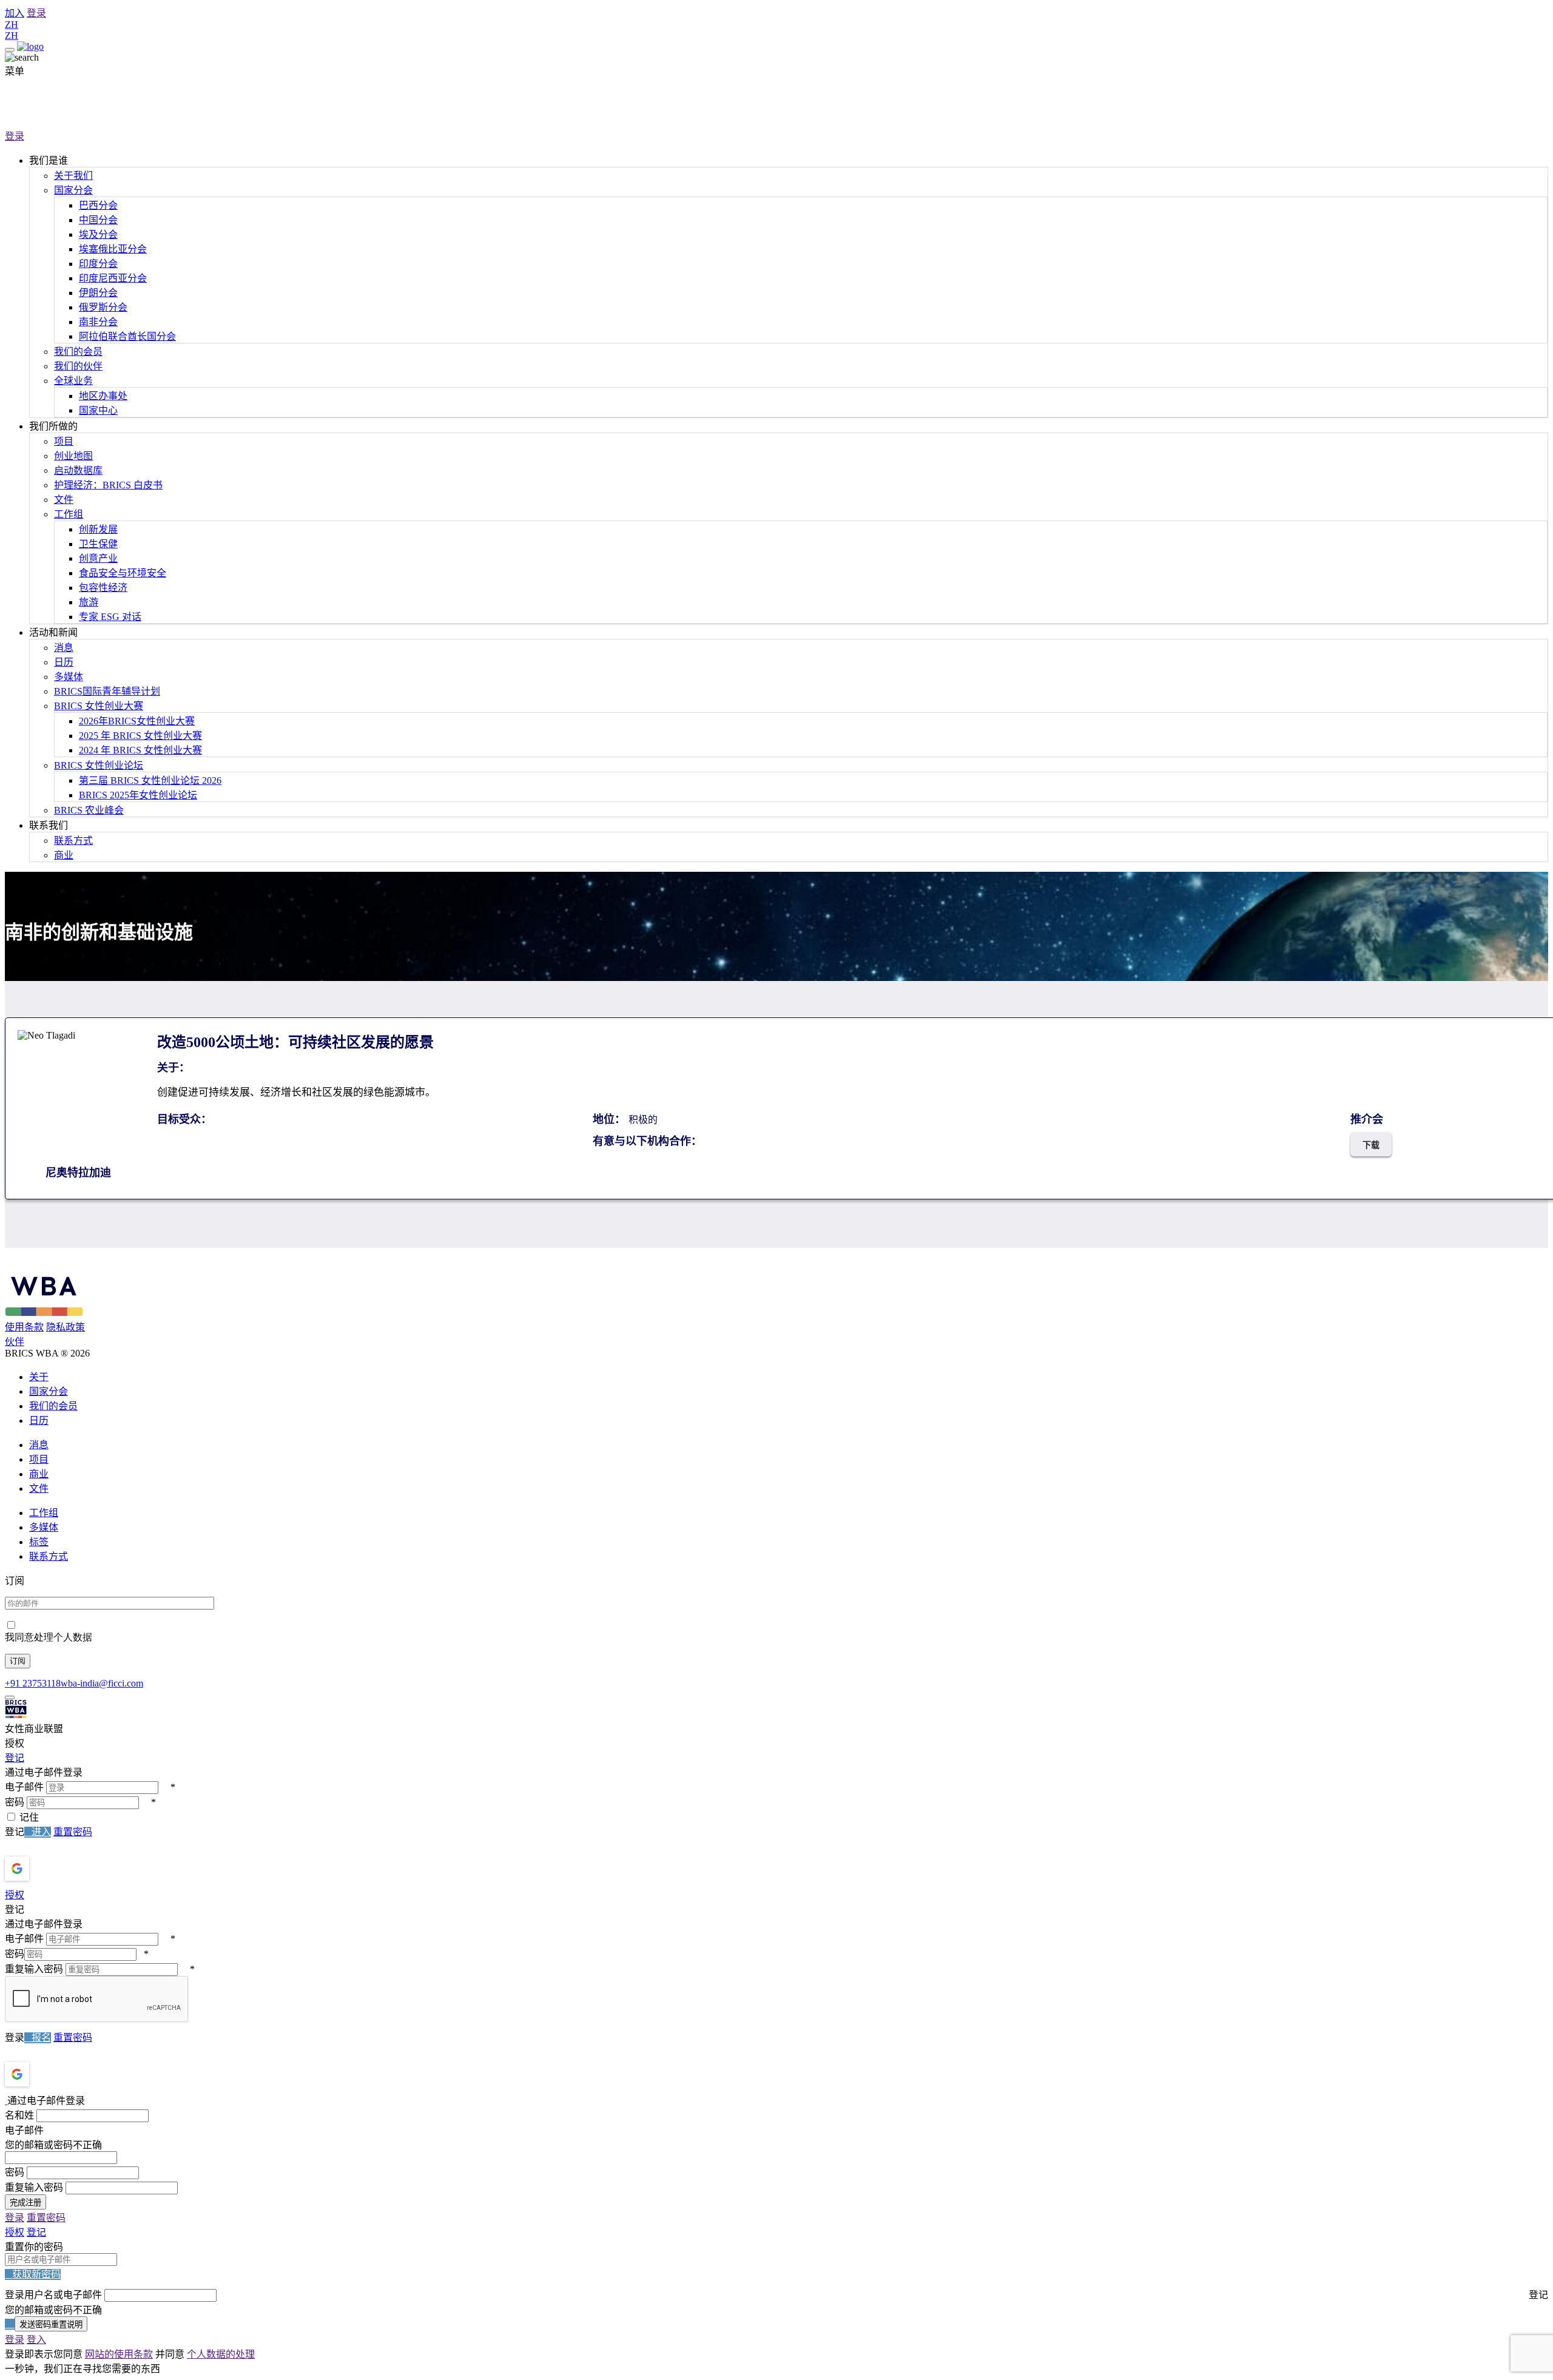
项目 (64, 441)
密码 (15, 1802)
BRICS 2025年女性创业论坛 (138, 795)
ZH (12, 25)
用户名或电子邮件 (63, 2295)
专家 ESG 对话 (110, 617)
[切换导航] (10, 50)
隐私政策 (66, 1327)
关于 (39, 1377)
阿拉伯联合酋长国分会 (127, 336)
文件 (64, 500)
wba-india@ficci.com (102, 1683)
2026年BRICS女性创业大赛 (137, 721)
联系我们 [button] (49, 825)
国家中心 (98, 410)
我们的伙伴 (78, 366)
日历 (64, 662)
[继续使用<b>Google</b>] (49, 1869)
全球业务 (73, 381)
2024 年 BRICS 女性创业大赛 (140, 750)
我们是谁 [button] (49, 160)
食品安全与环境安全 (123, 573)
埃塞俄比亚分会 (113, 249)
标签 (39, 1542)
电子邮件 (24, 1787)
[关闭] (10, 1697)
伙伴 (15, 1342)
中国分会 (98, 220)
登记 (15, 1758)
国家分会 (73, 190)
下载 (1371, 1145)
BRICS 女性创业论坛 (99, 765)
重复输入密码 (34, 1969)
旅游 (89, 602)
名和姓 (19, 2115)
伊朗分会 (98, 293)
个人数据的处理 (221, 2354)
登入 (36, 2340)
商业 (64, 855)
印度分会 (98, 264)
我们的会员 (78, 352)
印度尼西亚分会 (113, 278)
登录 (36, 13)
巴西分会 (98, 205)
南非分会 (98, 322)
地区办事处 (103, 396)
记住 (29, 1817)
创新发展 (98, 529)
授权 (15, 1895)
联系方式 (73, 841)
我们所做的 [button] (53, 426)
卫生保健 (98, 544)
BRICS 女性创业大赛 (99, 706)
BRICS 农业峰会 (89, 810)
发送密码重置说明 (51, 2324)
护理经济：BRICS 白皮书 (108, 485)
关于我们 (73, 176)
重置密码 (73, 1832)
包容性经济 (103, 588)
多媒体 (69, 677)
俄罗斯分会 (103, 307)
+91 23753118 (33, 1683)
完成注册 (25, 2203)
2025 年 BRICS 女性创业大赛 (140, 736)
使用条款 (24, 1327)
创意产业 (98, 558)
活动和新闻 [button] (53, 632)
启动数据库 (78, 470)
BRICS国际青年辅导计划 (107, 691)
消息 (64, 648)
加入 (15, 13)
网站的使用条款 (119, 2354)
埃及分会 (98, 234)
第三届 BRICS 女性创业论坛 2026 (150, 780)
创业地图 (73, 456)
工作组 (69, 514)
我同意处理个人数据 (49, 1637)
